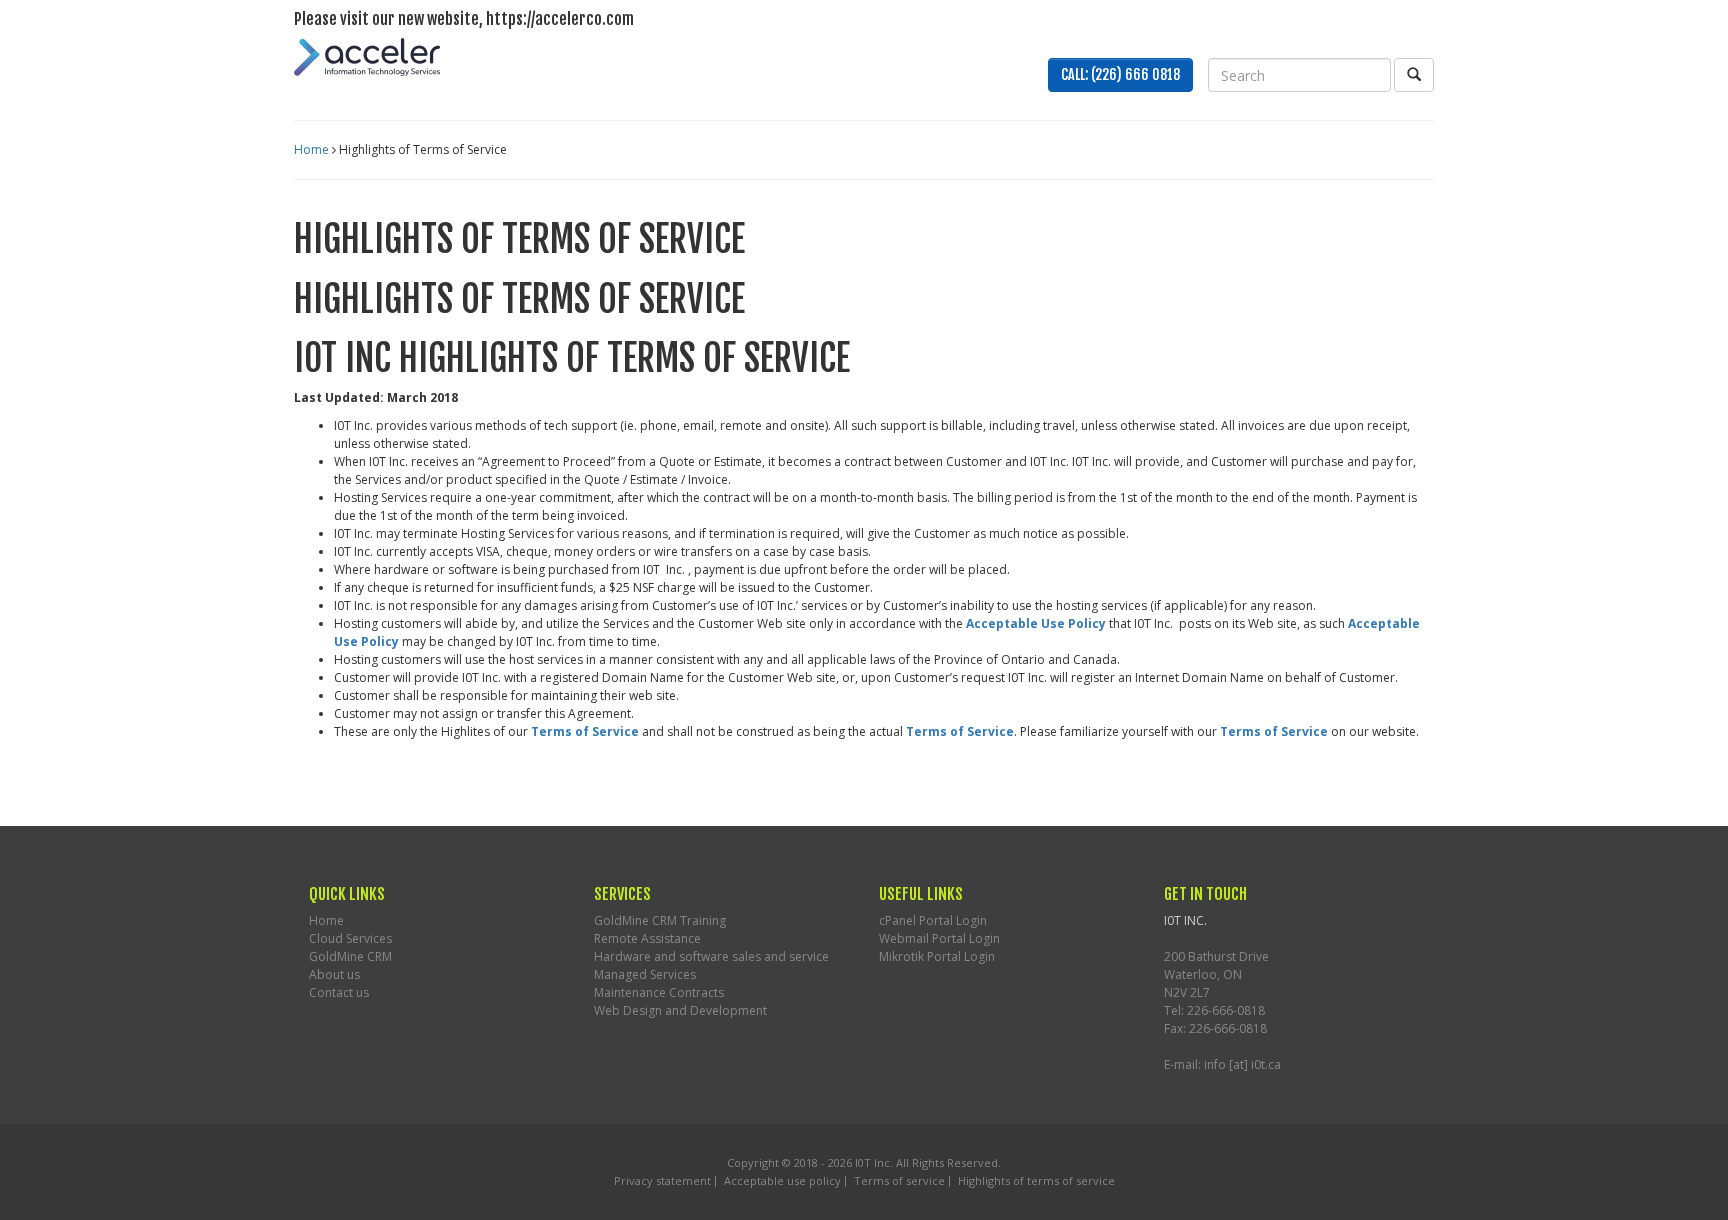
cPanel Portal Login (933, 920)
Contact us (339, 992)
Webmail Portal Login (939, 938)
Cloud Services (350, 938)
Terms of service (899, 1180)
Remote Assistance (647, 938)
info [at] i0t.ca (1242, 1064)
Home (311, 149)
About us (334, 974)
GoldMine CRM (350, 956)
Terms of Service (585, 731)
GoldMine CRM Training (660, 920)
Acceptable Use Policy (1036, 623)
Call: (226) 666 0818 (1120, 74)
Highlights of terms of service (1036, 1180)
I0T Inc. (874, 1162)
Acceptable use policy (782, 1180)
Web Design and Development (680, 1010)
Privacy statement (662, 1180)
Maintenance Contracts (659, 992)
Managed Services (645, 974)
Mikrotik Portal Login (937, 956)
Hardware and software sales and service (711, 956)
